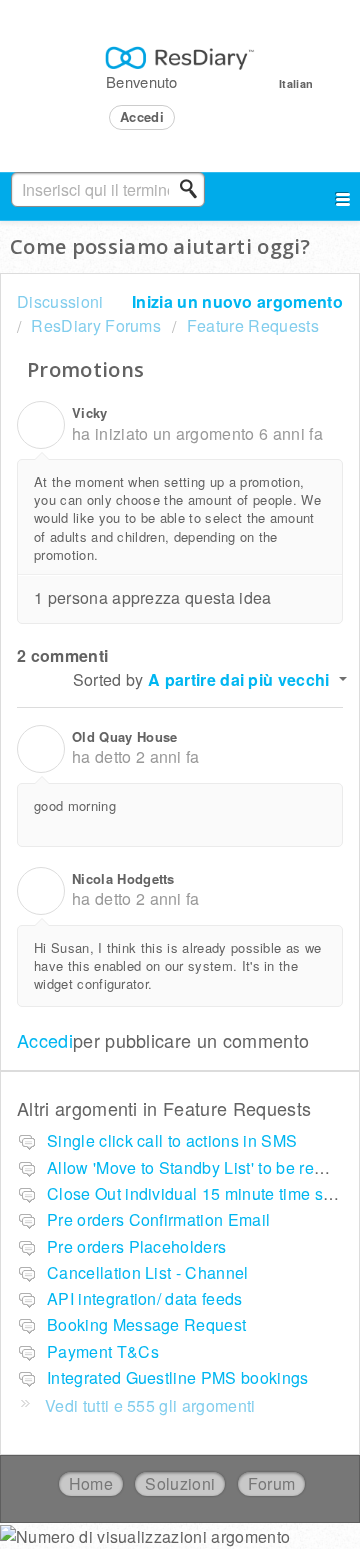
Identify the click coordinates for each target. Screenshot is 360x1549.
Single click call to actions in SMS (172, 1140)
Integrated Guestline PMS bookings (178, 1377)
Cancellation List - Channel (148, 1272)
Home (91, 1483)
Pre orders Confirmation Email (158, 1219)
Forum (272, 1483)
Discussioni (60, 301)
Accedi (45, 1040)
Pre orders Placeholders (136, 1246)
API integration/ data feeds (145, 1298)
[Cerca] (194, 189)
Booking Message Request (146, 1324)
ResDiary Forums (96, 325)
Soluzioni (180, 1483)
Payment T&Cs (103, 1351)
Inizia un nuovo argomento (237, 301)
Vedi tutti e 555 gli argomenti (150, 1405)
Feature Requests (252, 325)
